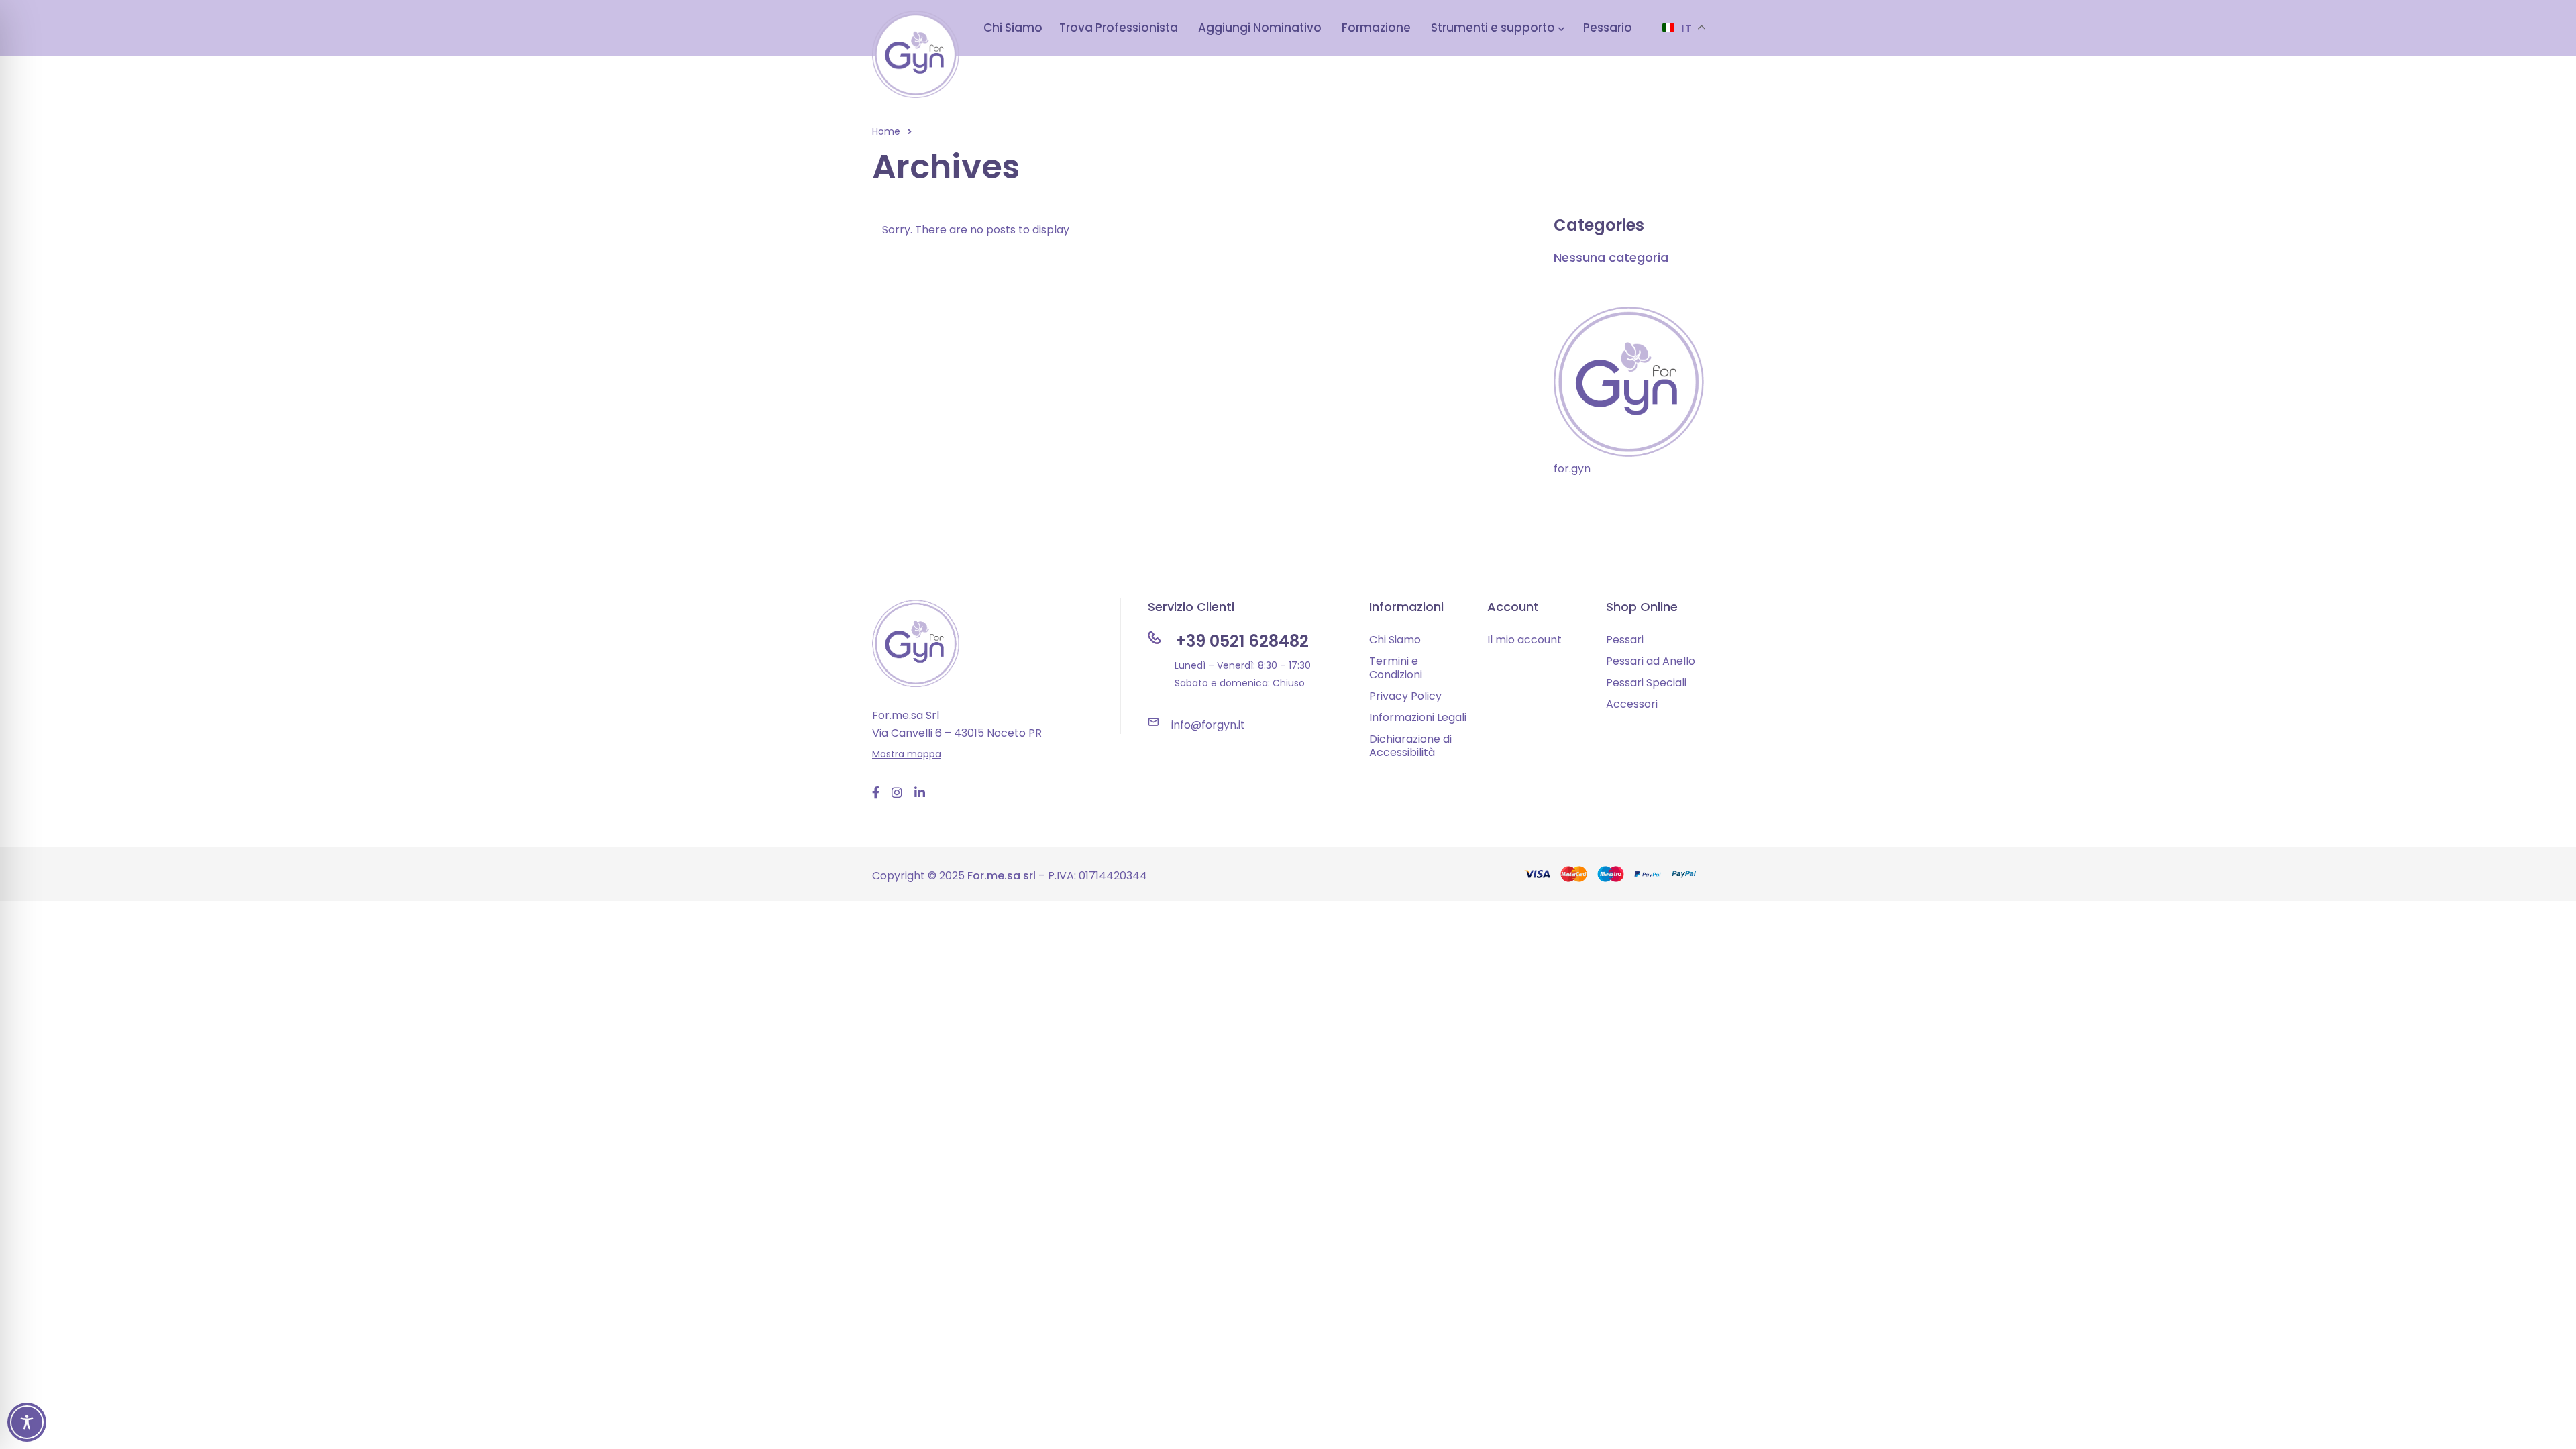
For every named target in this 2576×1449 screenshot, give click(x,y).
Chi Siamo (1395, 640)
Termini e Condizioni (1396, 668)
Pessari (1625, 640)
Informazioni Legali (1418, 717)
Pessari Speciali (1646, 683)
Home (886, 131)
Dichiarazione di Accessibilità (1410, 746)
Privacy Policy (1405, 696)
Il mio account (1524, 640)
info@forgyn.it (1208, 725)
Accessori (1632, 704)
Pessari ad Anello (1651, 661)
